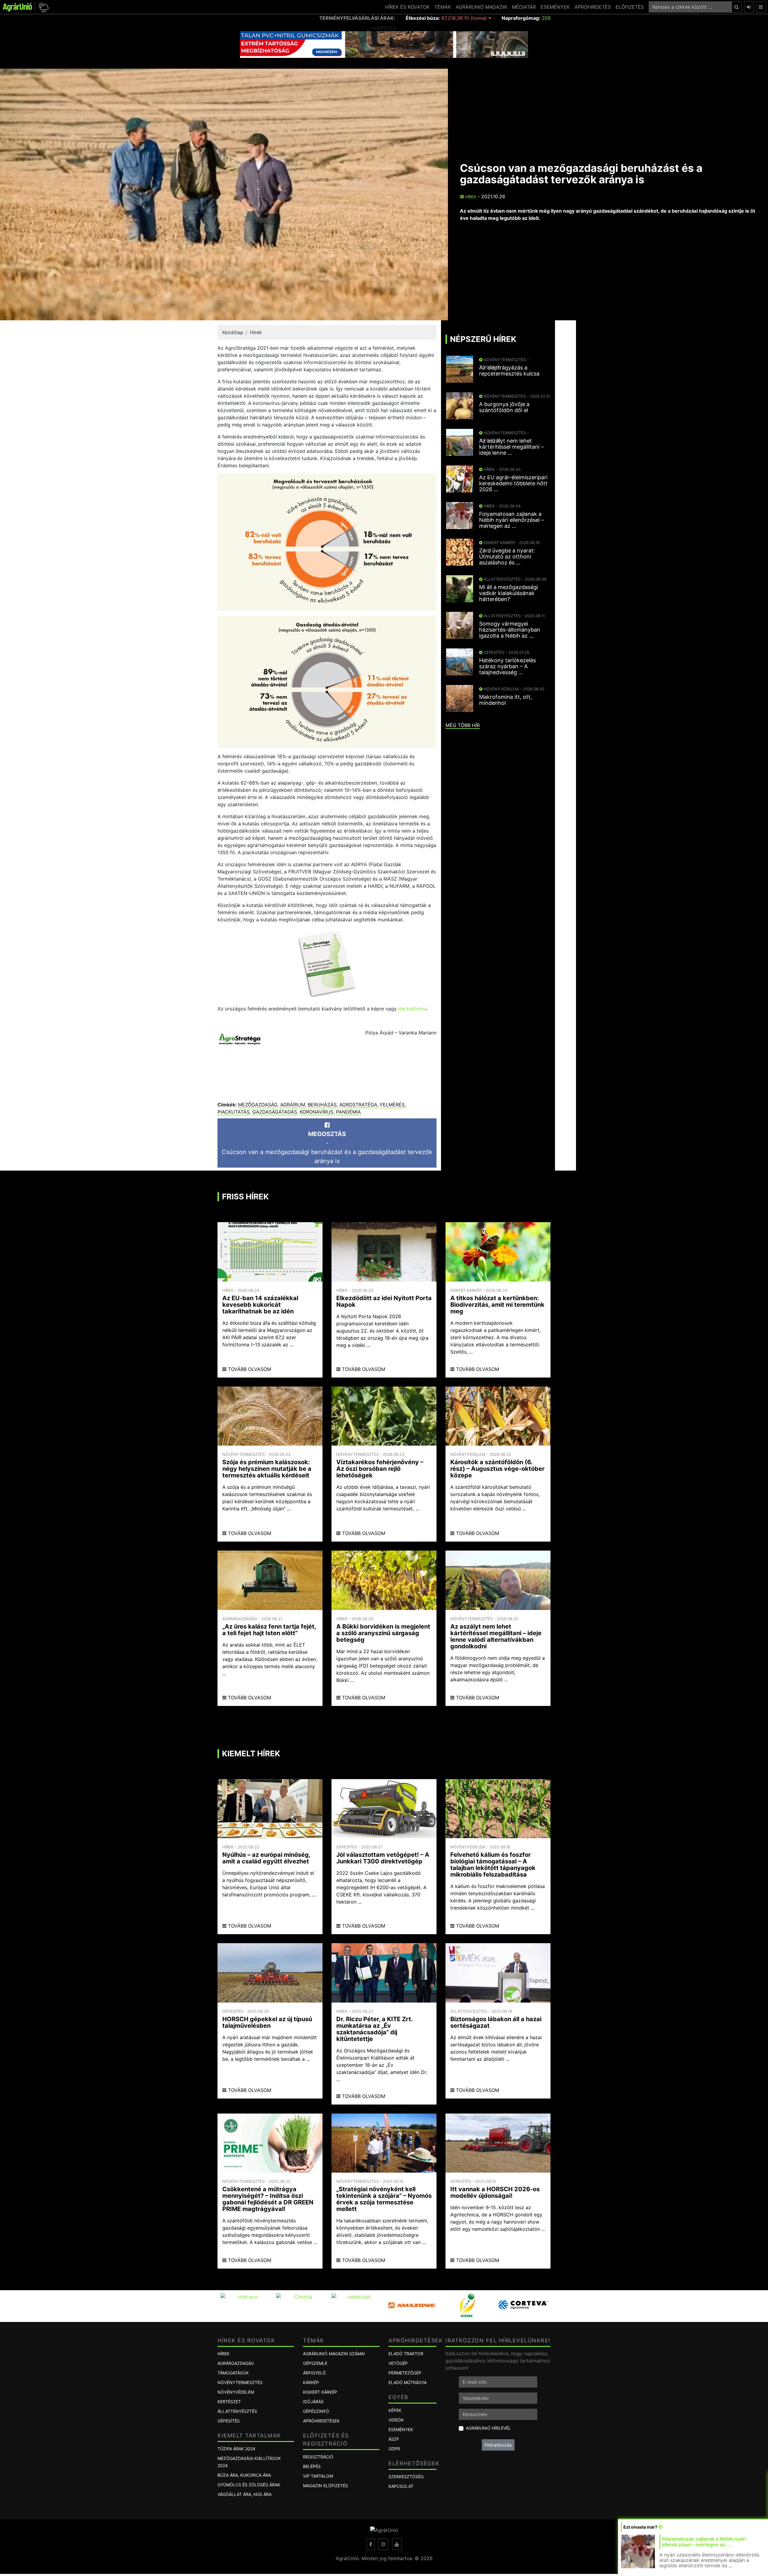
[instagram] (383, 2544)
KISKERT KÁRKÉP (320, 2392)
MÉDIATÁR (524, 7)
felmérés (392, 1105)
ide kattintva (412, 1009)
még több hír (463, 725)
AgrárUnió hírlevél (488, 2428)
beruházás (322, 1105)
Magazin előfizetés (325, 2486)
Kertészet (229, 2402)
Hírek (470, 197)
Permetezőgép (405, 2373)
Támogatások (233, 2373)
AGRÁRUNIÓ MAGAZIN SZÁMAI (334, 2354)
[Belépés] (749, 7)
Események (401, 2429)
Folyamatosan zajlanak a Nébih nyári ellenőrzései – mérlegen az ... (704, 2542)
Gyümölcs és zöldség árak (249, 2485)
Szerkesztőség (406, 2477)
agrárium (293, 1105)
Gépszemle (315, 2363)
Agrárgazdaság (236, 2363)
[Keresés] (737, 7)
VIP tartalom (318, 2476)
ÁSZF (394, 2439)
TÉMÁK (443, 7)
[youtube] (397, 2544)
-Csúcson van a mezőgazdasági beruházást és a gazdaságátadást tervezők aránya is (327, 1147)
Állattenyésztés (237, 2411)
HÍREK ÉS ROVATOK (407, 7)
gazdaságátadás (275, 1112)
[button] (42, 7)
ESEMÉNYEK (555, 7)
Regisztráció (318, 2457)
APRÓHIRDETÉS (593, 7)
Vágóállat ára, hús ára (244, 2494)
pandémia (348, 1112)
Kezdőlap (233, 332)
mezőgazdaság (258, 1105)
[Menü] (761, 7)
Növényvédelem (236, 2392)
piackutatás (234, 1112)
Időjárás (313, 2402)
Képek (395, 2410)
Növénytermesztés (240, 2382)
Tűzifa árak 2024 (236, 2449)
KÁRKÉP (311, 2382)
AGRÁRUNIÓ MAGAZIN (481, 7)
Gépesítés (229, 2421)
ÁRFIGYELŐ (314, 2373)
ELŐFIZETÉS (630, 7)
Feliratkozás (498, 2445)
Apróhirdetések (321, 2421)
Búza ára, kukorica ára (244, 2475)
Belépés (312, 2466)
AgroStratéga (358, 1105)
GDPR (394, 2449)
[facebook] (371, 2544)
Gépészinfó (316, 2411)
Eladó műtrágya (408, 2382)
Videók (396, 2420)
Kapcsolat (401, 2486)
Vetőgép (398, 2363)
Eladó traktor (406, 2354)
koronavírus (316, 1112)
